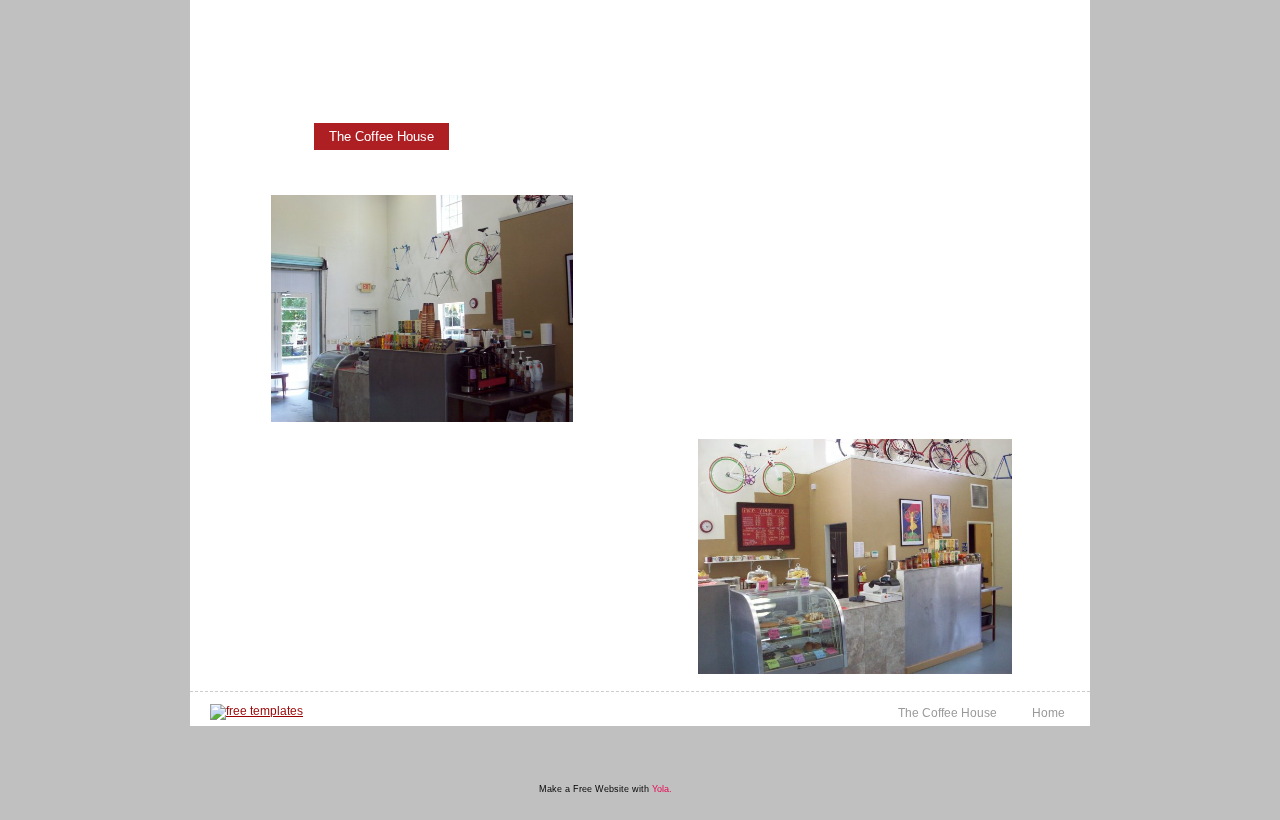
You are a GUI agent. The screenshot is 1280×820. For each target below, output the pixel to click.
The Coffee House (381, 136)
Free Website (601, 789)
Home (272, 136)
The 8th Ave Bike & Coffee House (451, 26)
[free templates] (256, 712)
